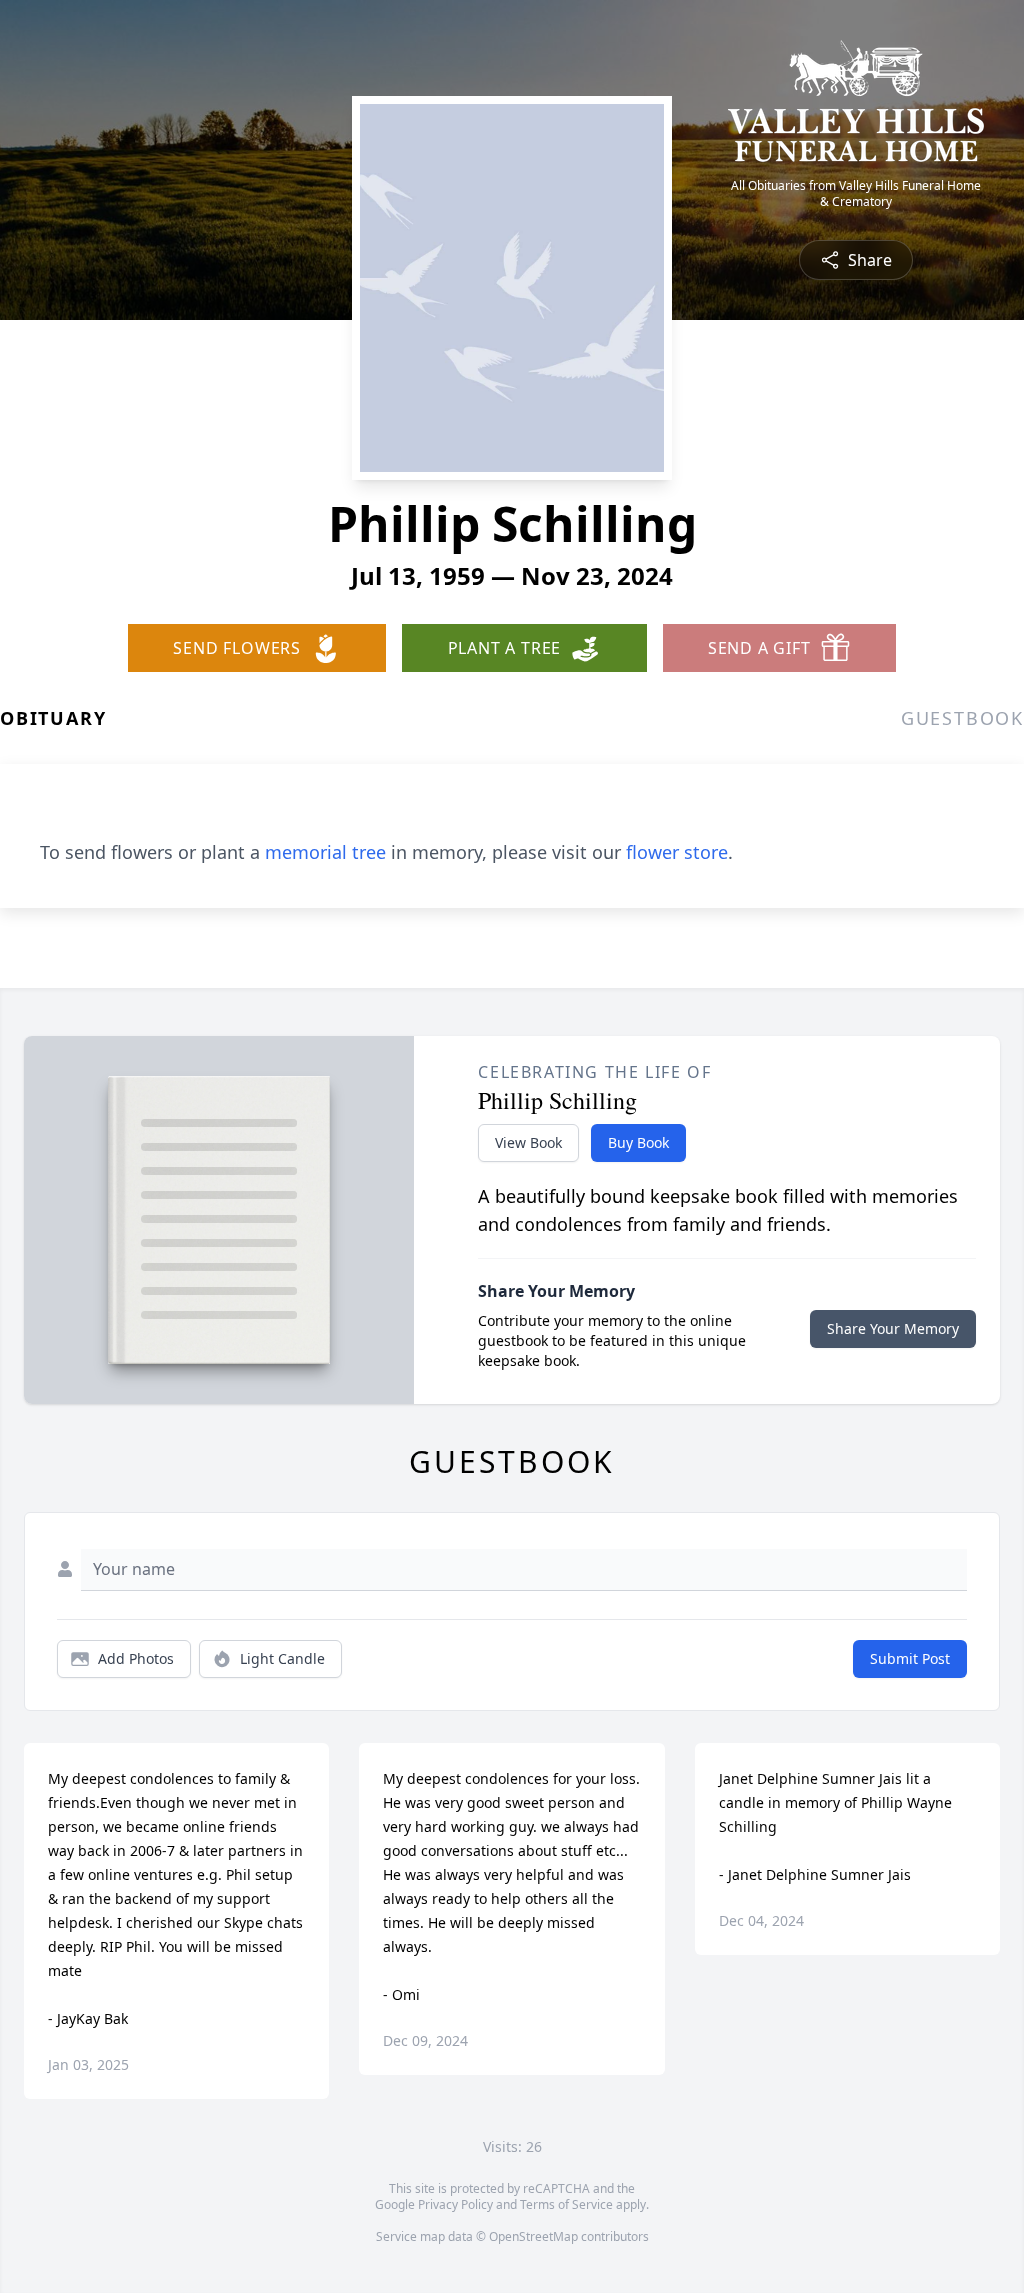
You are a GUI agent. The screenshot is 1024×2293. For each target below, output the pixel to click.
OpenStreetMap (533, 2236)
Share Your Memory (893, 1328)
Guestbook (962, 718)
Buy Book (638, 1142)
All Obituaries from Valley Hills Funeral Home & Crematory (856, 194)
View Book (528, 1142)
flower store (677, 852)
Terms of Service (566, 2204)
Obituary (53, 718)
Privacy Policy (455, 2204)
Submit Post (910, 1658)
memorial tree (325, 852)
